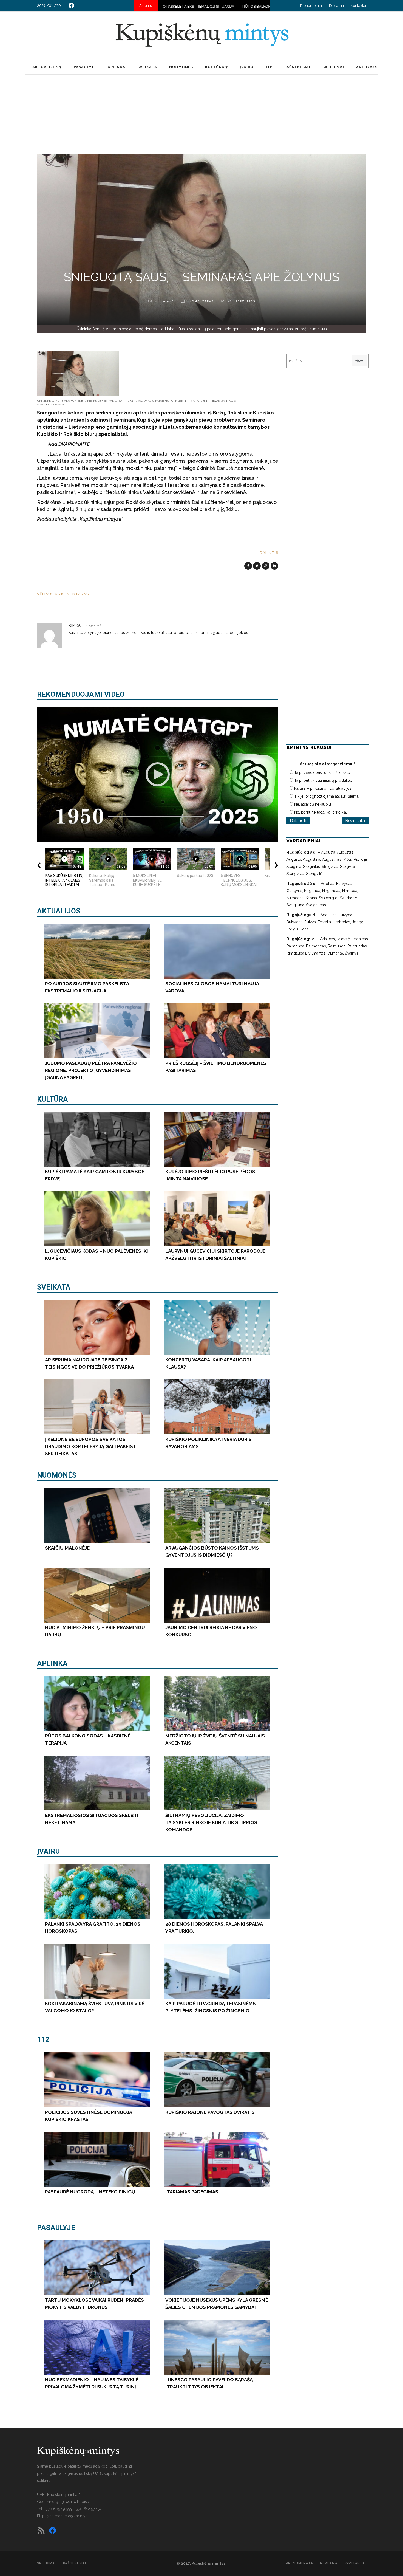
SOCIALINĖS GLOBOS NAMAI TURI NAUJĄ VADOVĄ (231, 6)
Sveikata (54, 1287)
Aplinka (52, 1663)
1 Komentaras (200, 301)
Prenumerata (311, 6)
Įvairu (48, 1851)
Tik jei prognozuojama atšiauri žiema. (327, 796)
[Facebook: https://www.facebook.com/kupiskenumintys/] (71, 5)
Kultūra (52, 1099)
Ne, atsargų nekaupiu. (313, 804)
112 (43, 2039)
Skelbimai (46, 2563)
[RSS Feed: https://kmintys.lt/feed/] (41, 2530)
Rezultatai (355, 821)
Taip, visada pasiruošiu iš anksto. (323, 772)
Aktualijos (59, 911)
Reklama (336, 6)
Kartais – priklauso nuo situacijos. (323, 788)
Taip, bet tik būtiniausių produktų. (323, 780)
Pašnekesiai (75, 2563)
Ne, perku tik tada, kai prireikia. (320, 812)
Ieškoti (360, 361)
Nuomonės (57, 1475)
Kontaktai (358, 6)
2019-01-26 (164, 301)
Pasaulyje (56, 2228)
